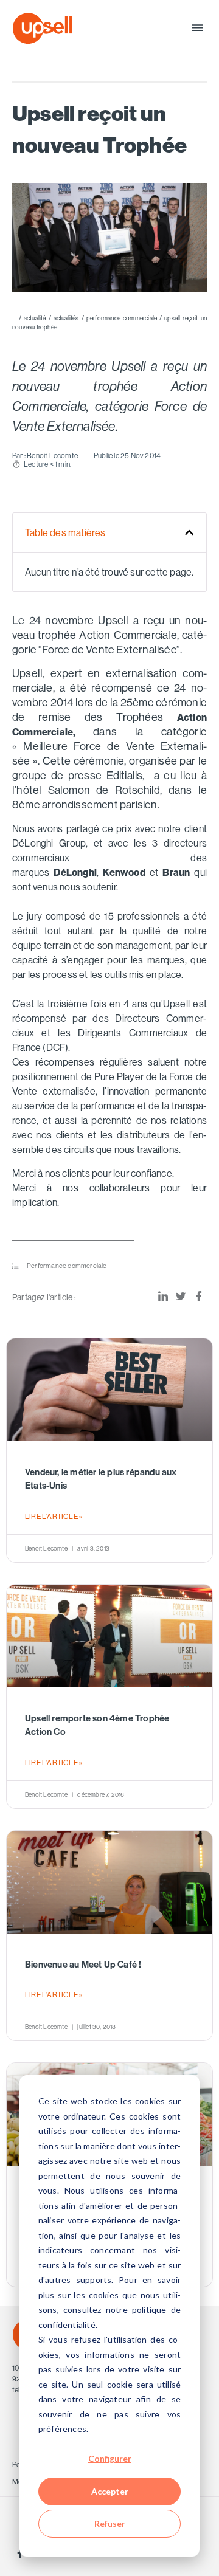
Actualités (66, 318)
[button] (197, 28)
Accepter (110, 2491)
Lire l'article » (54, 1516)
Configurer (110, 2458)
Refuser (110, 2523)
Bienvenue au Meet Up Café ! (83, 1965)
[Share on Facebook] (199, 1297)
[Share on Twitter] (181, 1297)
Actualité (35, 318)
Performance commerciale (122, 318)
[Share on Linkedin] (163, 1297)
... (14, 318)
